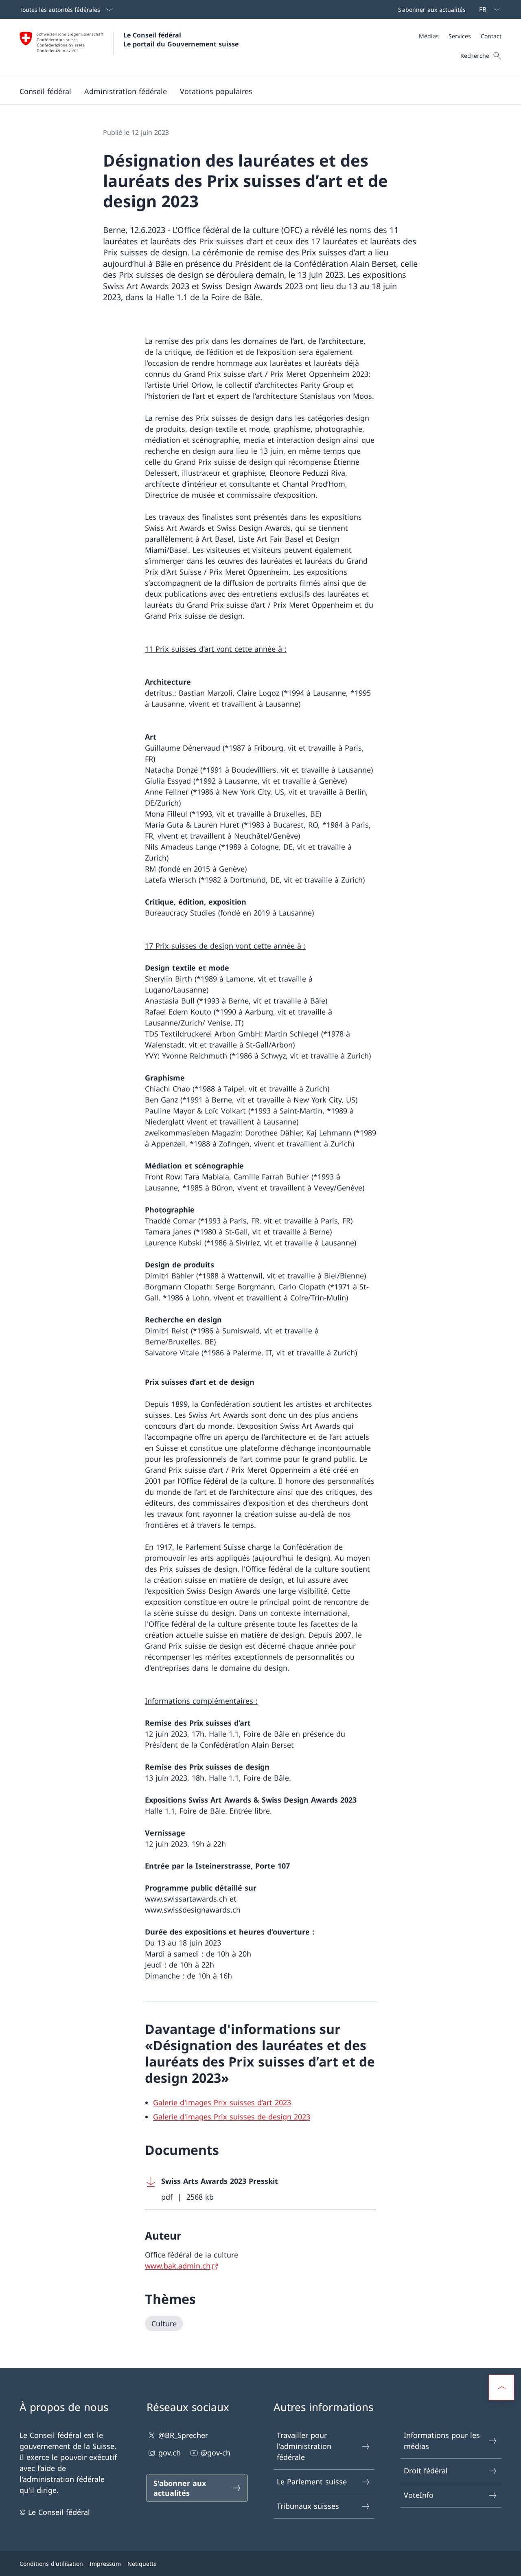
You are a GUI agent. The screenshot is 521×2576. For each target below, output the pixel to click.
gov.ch (170, 2453)
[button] (45, 91)
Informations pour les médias (442, 2441)
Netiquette (142, 2564)
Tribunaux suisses (308, 2506)
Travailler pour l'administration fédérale (304, 2446)
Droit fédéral (426, 2471)
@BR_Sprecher (183, 2435)
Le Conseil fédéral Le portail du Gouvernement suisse (181, 40)
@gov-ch (216, 2453)
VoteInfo (419, 2495)
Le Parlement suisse (312, 2482)
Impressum (105, 2564)
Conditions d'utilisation (51, 2564)
